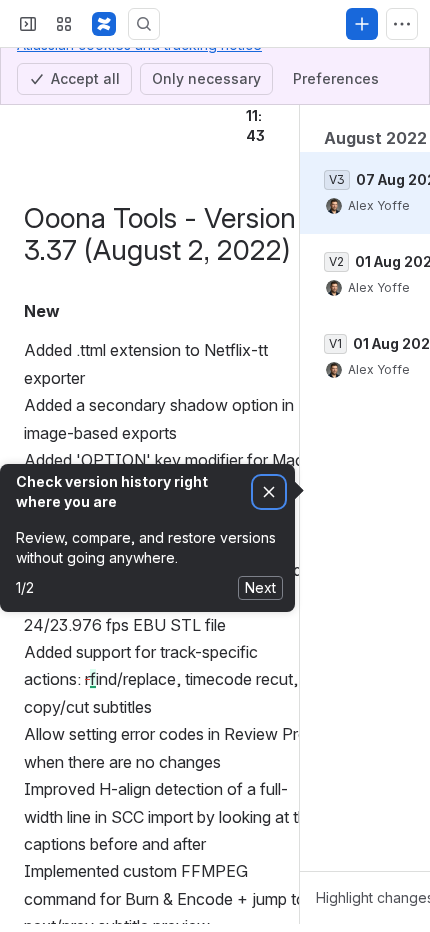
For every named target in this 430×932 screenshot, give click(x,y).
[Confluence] (104, 24)
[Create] (362, 24)
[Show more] (402, 24)
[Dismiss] (269, 492)
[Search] (144, 24)
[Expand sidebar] (28, 24)
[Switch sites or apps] (64, 24)
